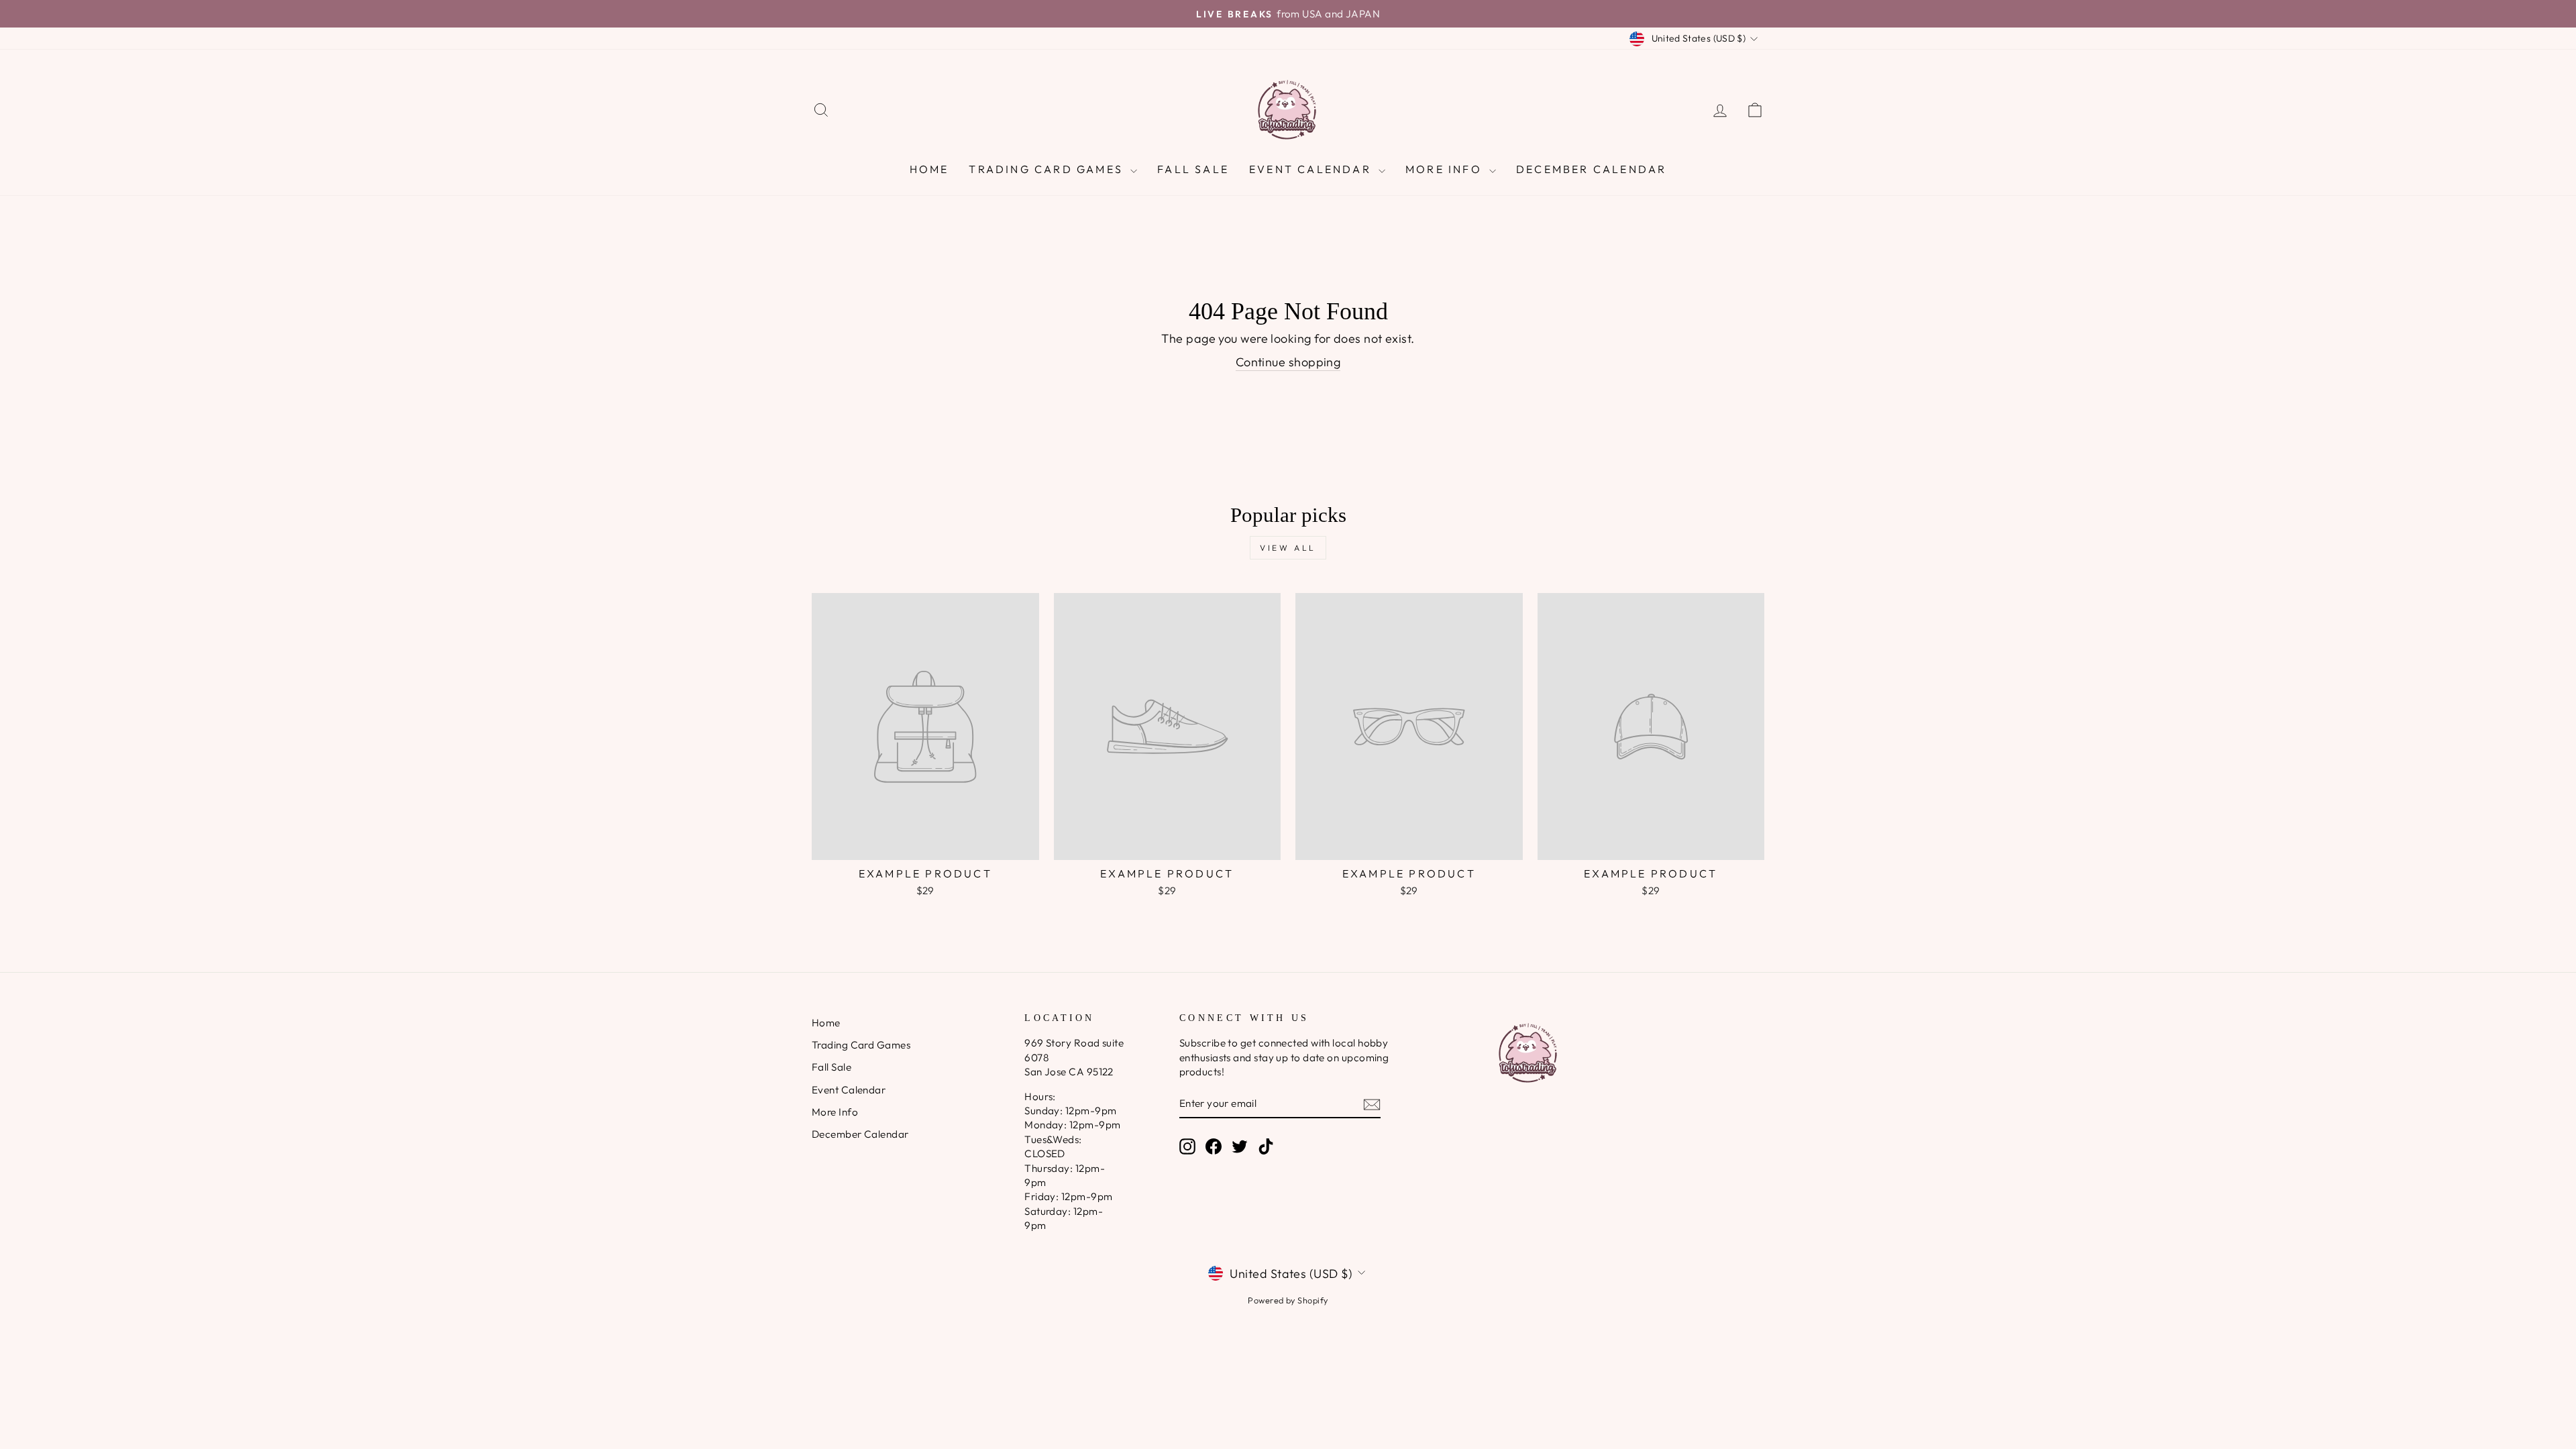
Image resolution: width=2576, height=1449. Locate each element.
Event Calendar (1312, 169)
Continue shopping (1288, 362)
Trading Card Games (1048, 169)
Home (929, 169)
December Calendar (1591, 169)
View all (1288, 548)
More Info (1446, 169)
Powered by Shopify (1288, 1300)
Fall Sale (1193, 169)
